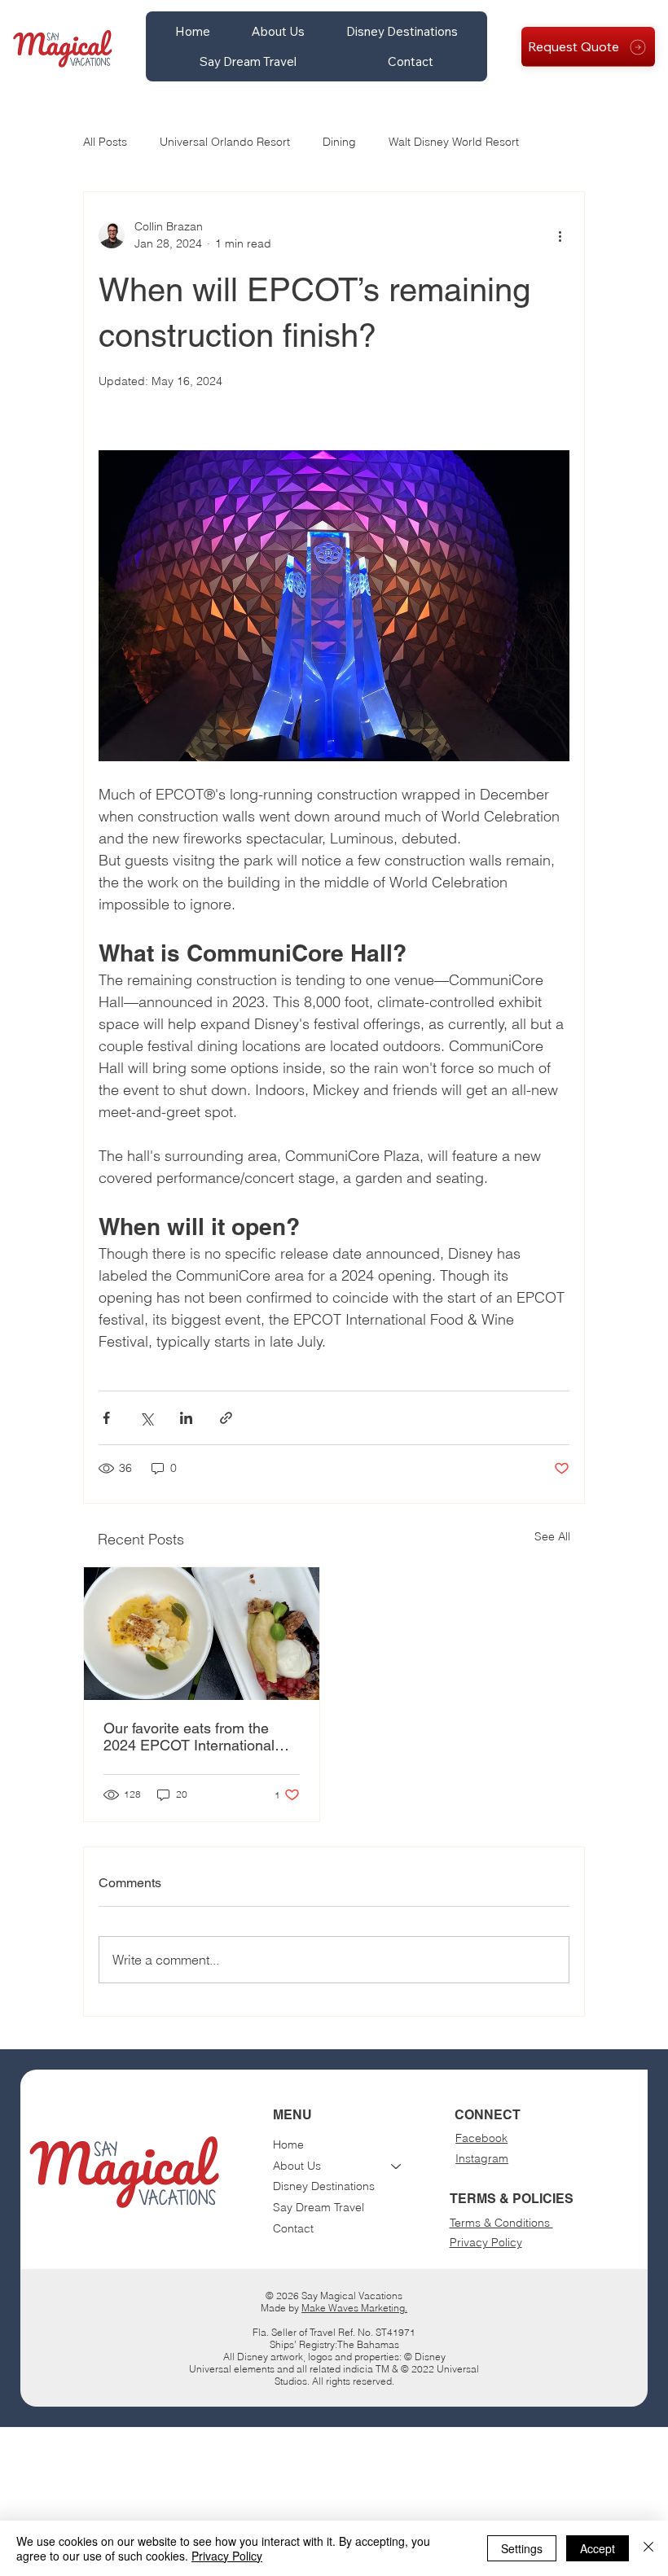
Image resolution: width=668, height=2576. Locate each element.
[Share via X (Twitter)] (146, 1418)
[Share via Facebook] (106, 1418)
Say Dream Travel (319, 2207)
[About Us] (397, 2166)
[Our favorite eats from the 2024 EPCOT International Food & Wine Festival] (202, 1634)
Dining (339, 142)
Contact (293, 2228)
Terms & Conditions (501, 2223)
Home (288, 2144)
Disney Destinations (324, 2186)
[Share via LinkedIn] (186, 1418)
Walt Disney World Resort (454, 142)
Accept (598, 2548)
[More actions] (560, 235)
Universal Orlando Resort (225, 142)
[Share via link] (226, 1418)
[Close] (648, 2548)
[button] (278, 31)
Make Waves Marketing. (354, 2308)
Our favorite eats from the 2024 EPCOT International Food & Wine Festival (189, 1737)
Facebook (481, 2138)
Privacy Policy (486, 2242)
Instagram (482, 2158)
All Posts (105, 142)
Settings (522, 2548)
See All (552, 1536)
